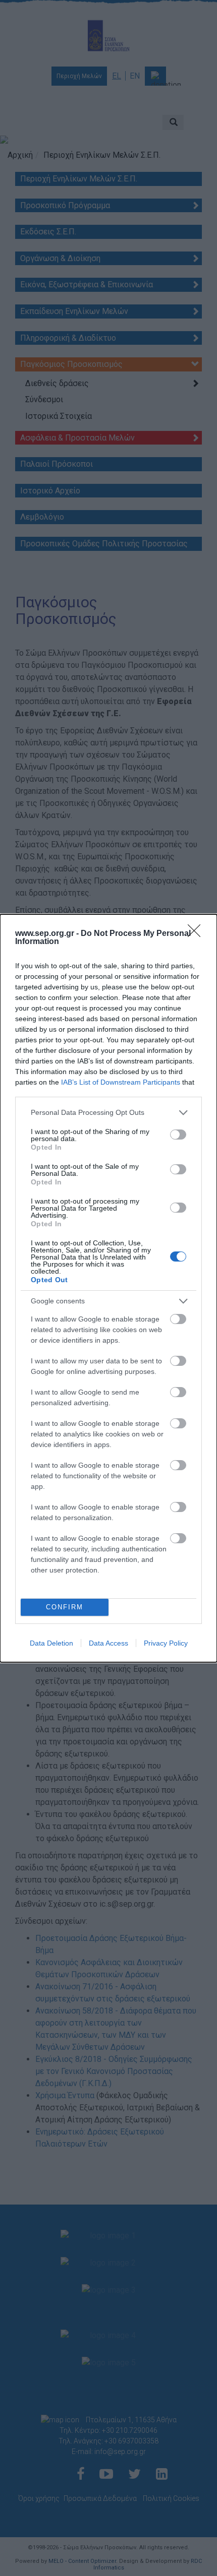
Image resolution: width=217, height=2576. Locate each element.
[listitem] (108, 1113)
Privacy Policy (166, 1643)
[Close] (197, 934)
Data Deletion (51, 1643)
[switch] (178, 1135)
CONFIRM (65, 1607)
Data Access (108, 1643)
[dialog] (108, 1288)
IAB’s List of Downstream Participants (121, 1082)
